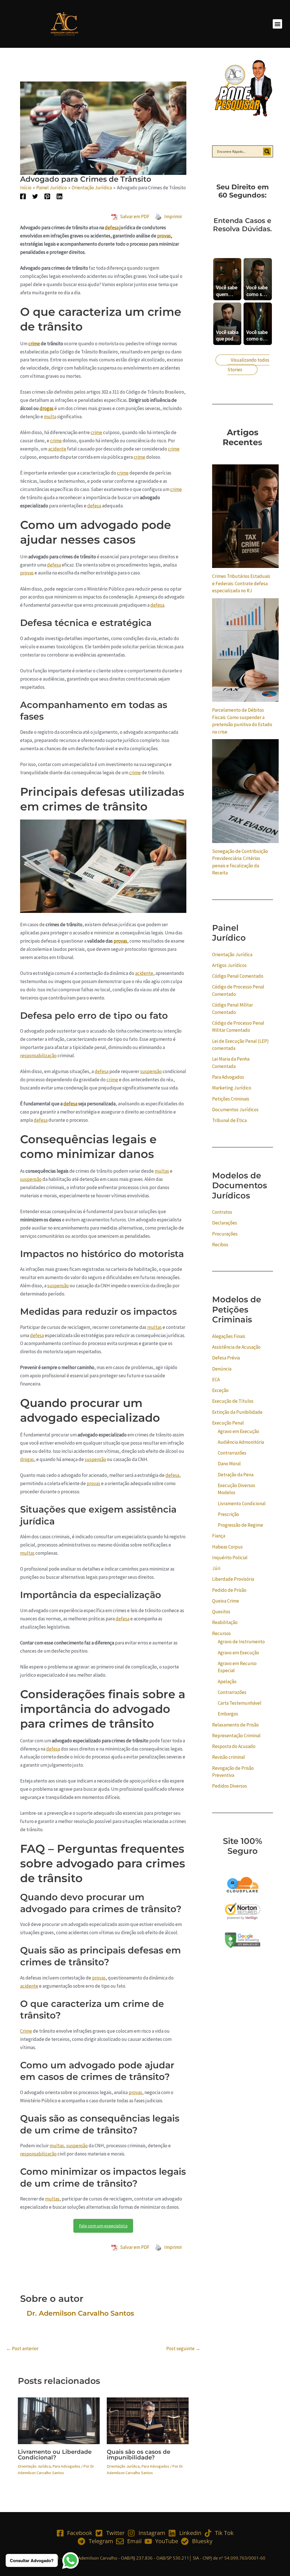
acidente (57, 449)
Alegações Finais (229, 1336)
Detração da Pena (236, 1475)
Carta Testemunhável (240, 1703)
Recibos (220, 1245)
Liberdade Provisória (233, 1579)
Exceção (220, 1390)
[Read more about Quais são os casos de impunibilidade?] (148, 2420)
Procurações (225, 1234)
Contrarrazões (232, 1453)
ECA (216, 1380)
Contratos (222, 1212)
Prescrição (228, 1514)
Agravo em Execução (238, 1431)
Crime (26, 2031)
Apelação (227, 1681)
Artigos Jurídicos (229, 965)
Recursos (221, 1633)
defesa (112, 228)
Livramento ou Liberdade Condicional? (55, 2455)
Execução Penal (228, 1423)
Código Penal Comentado (238, 976)
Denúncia (222, 1369)
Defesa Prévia (226, 1358)
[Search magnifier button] (267, 151)
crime (34, 344)
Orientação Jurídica (34, 2466)
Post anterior (22, 2349)
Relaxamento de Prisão (235, 1725)
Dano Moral (229, 1464)
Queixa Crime (226, 1601)
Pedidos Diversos (230, 1786)
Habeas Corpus (227, 1547)
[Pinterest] (47, 196)
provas (164, 236)
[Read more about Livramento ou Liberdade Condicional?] (59, 2420)
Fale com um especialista (103, 2226)
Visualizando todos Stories (248, 365)
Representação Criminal (236, 1736)
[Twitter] (35, 196)
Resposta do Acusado (234, 1746)
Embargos (228, 1714)
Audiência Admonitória (241, 1442)
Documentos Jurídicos (235, 1110)
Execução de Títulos (233, 1401)
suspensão (151, 1071)
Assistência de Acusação (236, 1347)
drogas (47, 408)
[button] (277, 24)
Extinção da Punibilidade (237, 1412)
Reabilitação (225, 1622)
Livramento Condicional (242, 1503)
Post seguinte (183, 2349)
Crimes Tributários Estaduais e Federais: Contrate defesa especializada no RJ (241, 583)
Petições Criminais (231, 1099)
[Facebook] (23, 196)
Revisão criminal (229, 1757)
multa (50, 417)
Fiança (219, 1536)
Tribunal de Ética (229, 1120)
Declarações (225, 1223)
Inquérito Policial (230, 1558)
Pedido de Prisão (229, 1590)
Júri (216, 1568)
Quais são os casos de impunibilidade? (138, 2455)
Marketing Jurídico (232, 1088)
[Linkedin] (59, 196)
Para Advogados (67, 2466)
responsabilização (38, 1056)
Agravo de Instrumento (241, 1642)
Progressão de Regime (240, 1525)
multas (162, 1171)
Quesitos (221, 1612)
